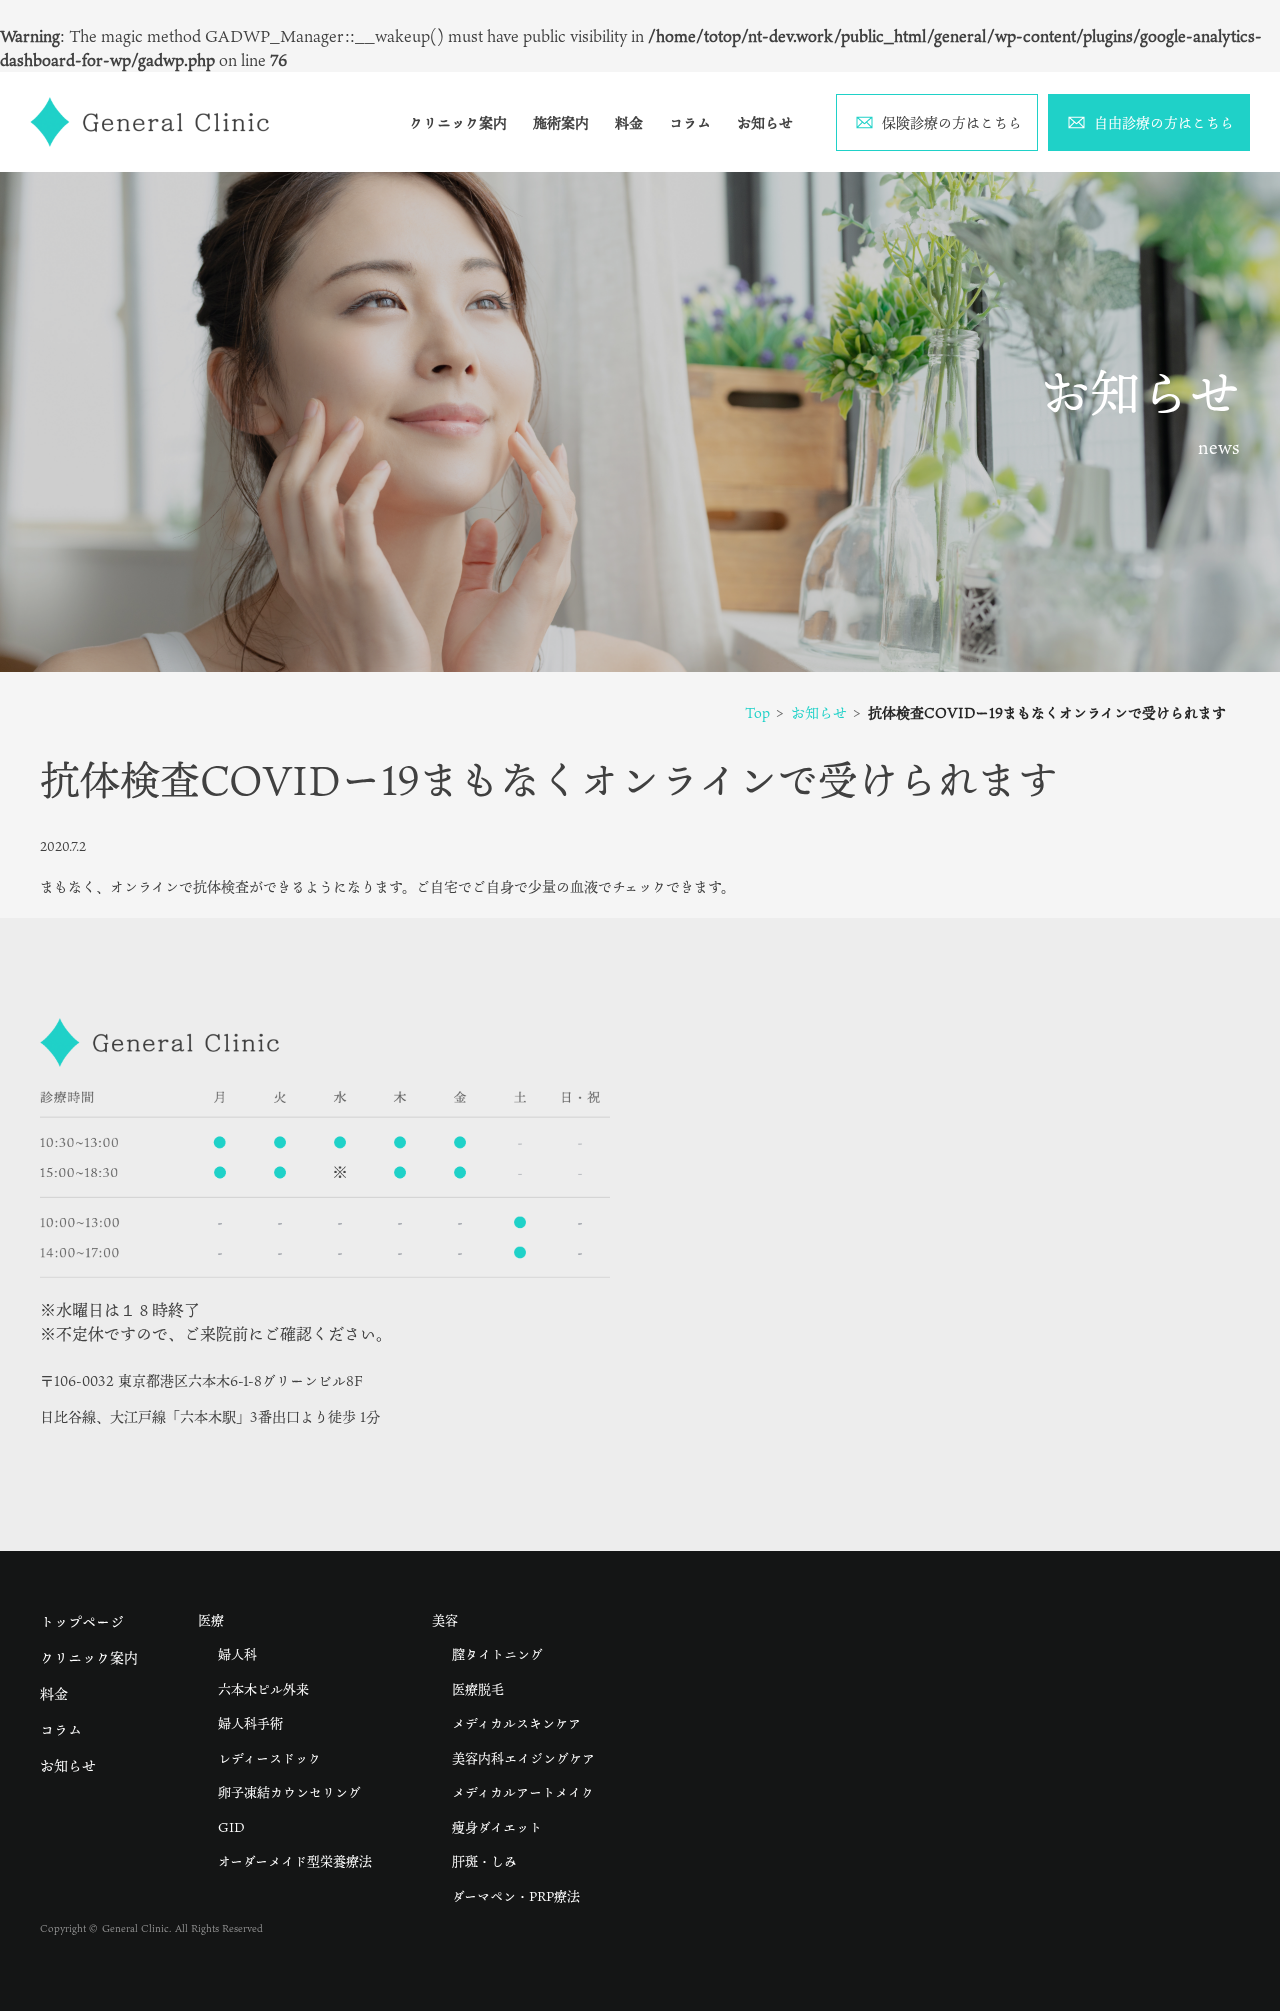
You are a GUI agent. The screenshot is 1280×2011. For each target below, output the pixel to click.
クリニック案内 (458, 122)
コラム (690, 122)
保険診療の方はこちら (952, 122)
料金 (629, 122)
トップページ (82, 1621)
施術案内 (561, 122)
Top (757, 712)
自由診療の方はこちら (1164, 122)
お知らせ (765, 122)
